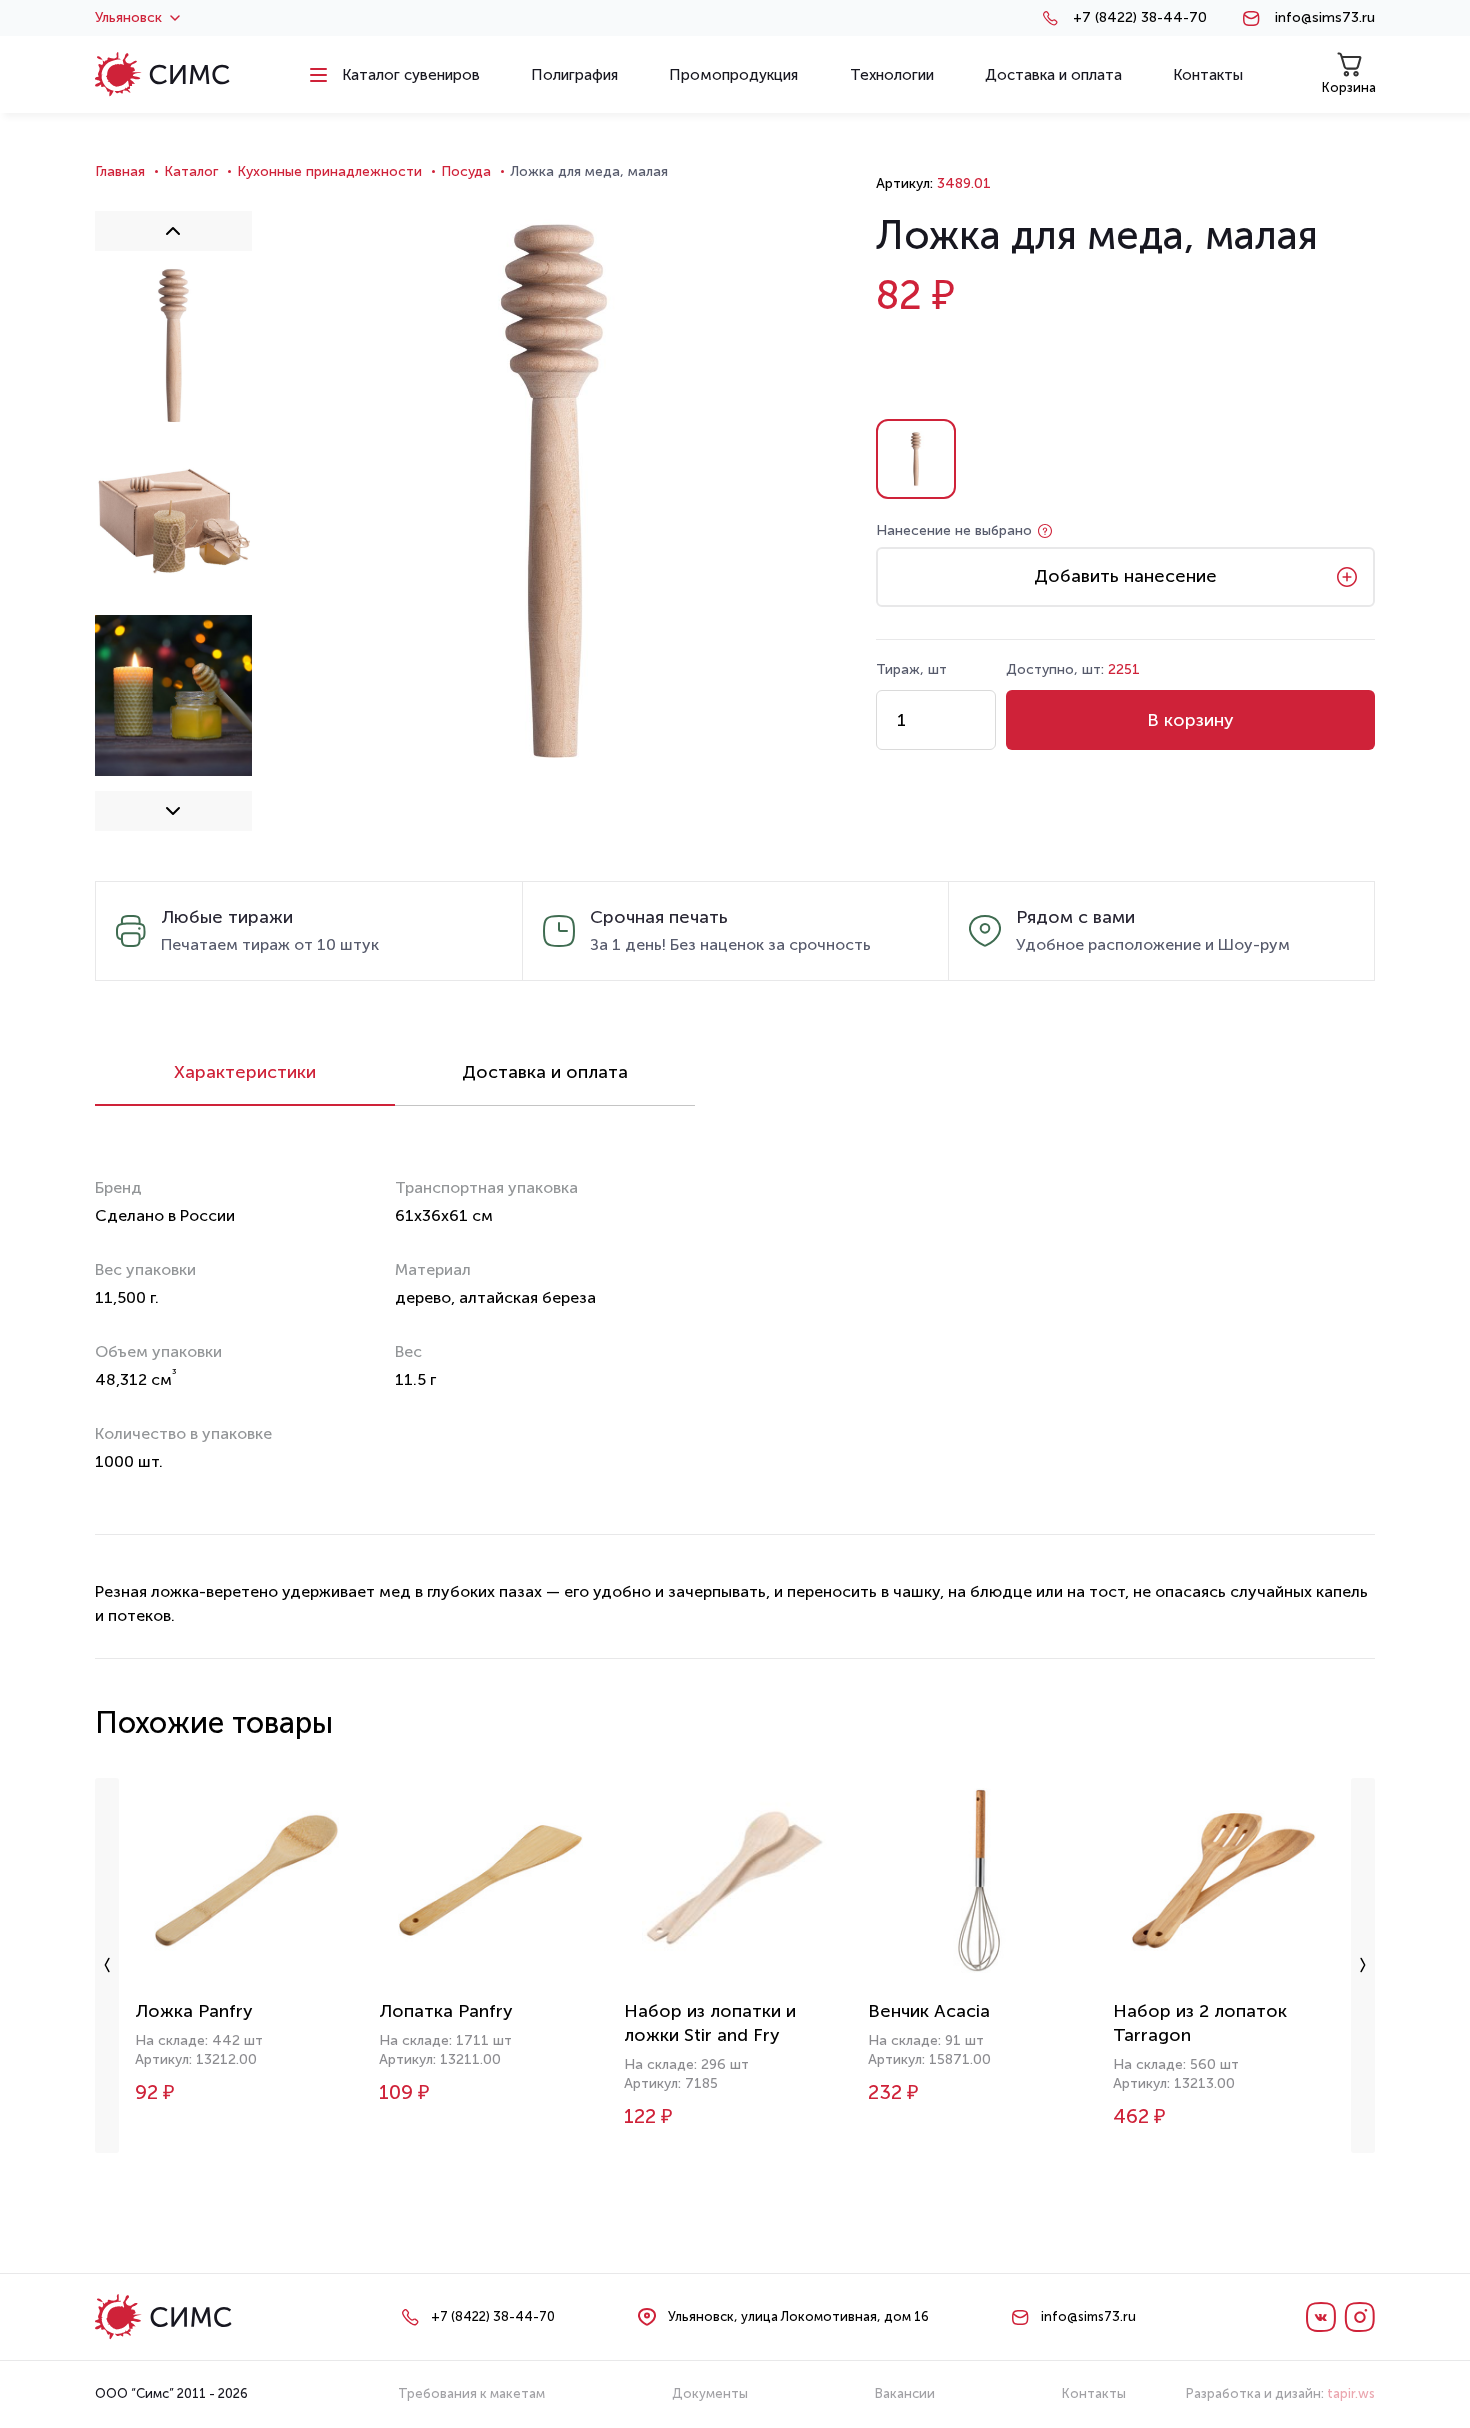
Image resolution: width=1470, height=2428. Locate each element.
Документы (710, 2393)
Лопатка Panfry (446, 2011)
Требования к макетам (471, 2393)
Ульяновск (128, 18)
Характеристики (245, 1072)
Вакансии (905, 2393)
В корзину (1190, 720)
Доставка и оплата (545, 1072)
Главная (120, 171)
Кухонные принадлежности (329, 171)
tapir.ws (1351, 2393)
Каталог (191, 171)
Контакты (1094, 2393)
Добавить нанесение (1125, 576)
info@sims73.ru (1325, 18)
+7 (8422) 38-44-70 (1140, 18)
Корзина (1349, 87)
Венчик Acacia (929, 2011)
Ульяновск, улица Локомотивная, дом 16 (798, 2316)
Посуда (466, 171)
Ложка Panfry (194, 2011)
